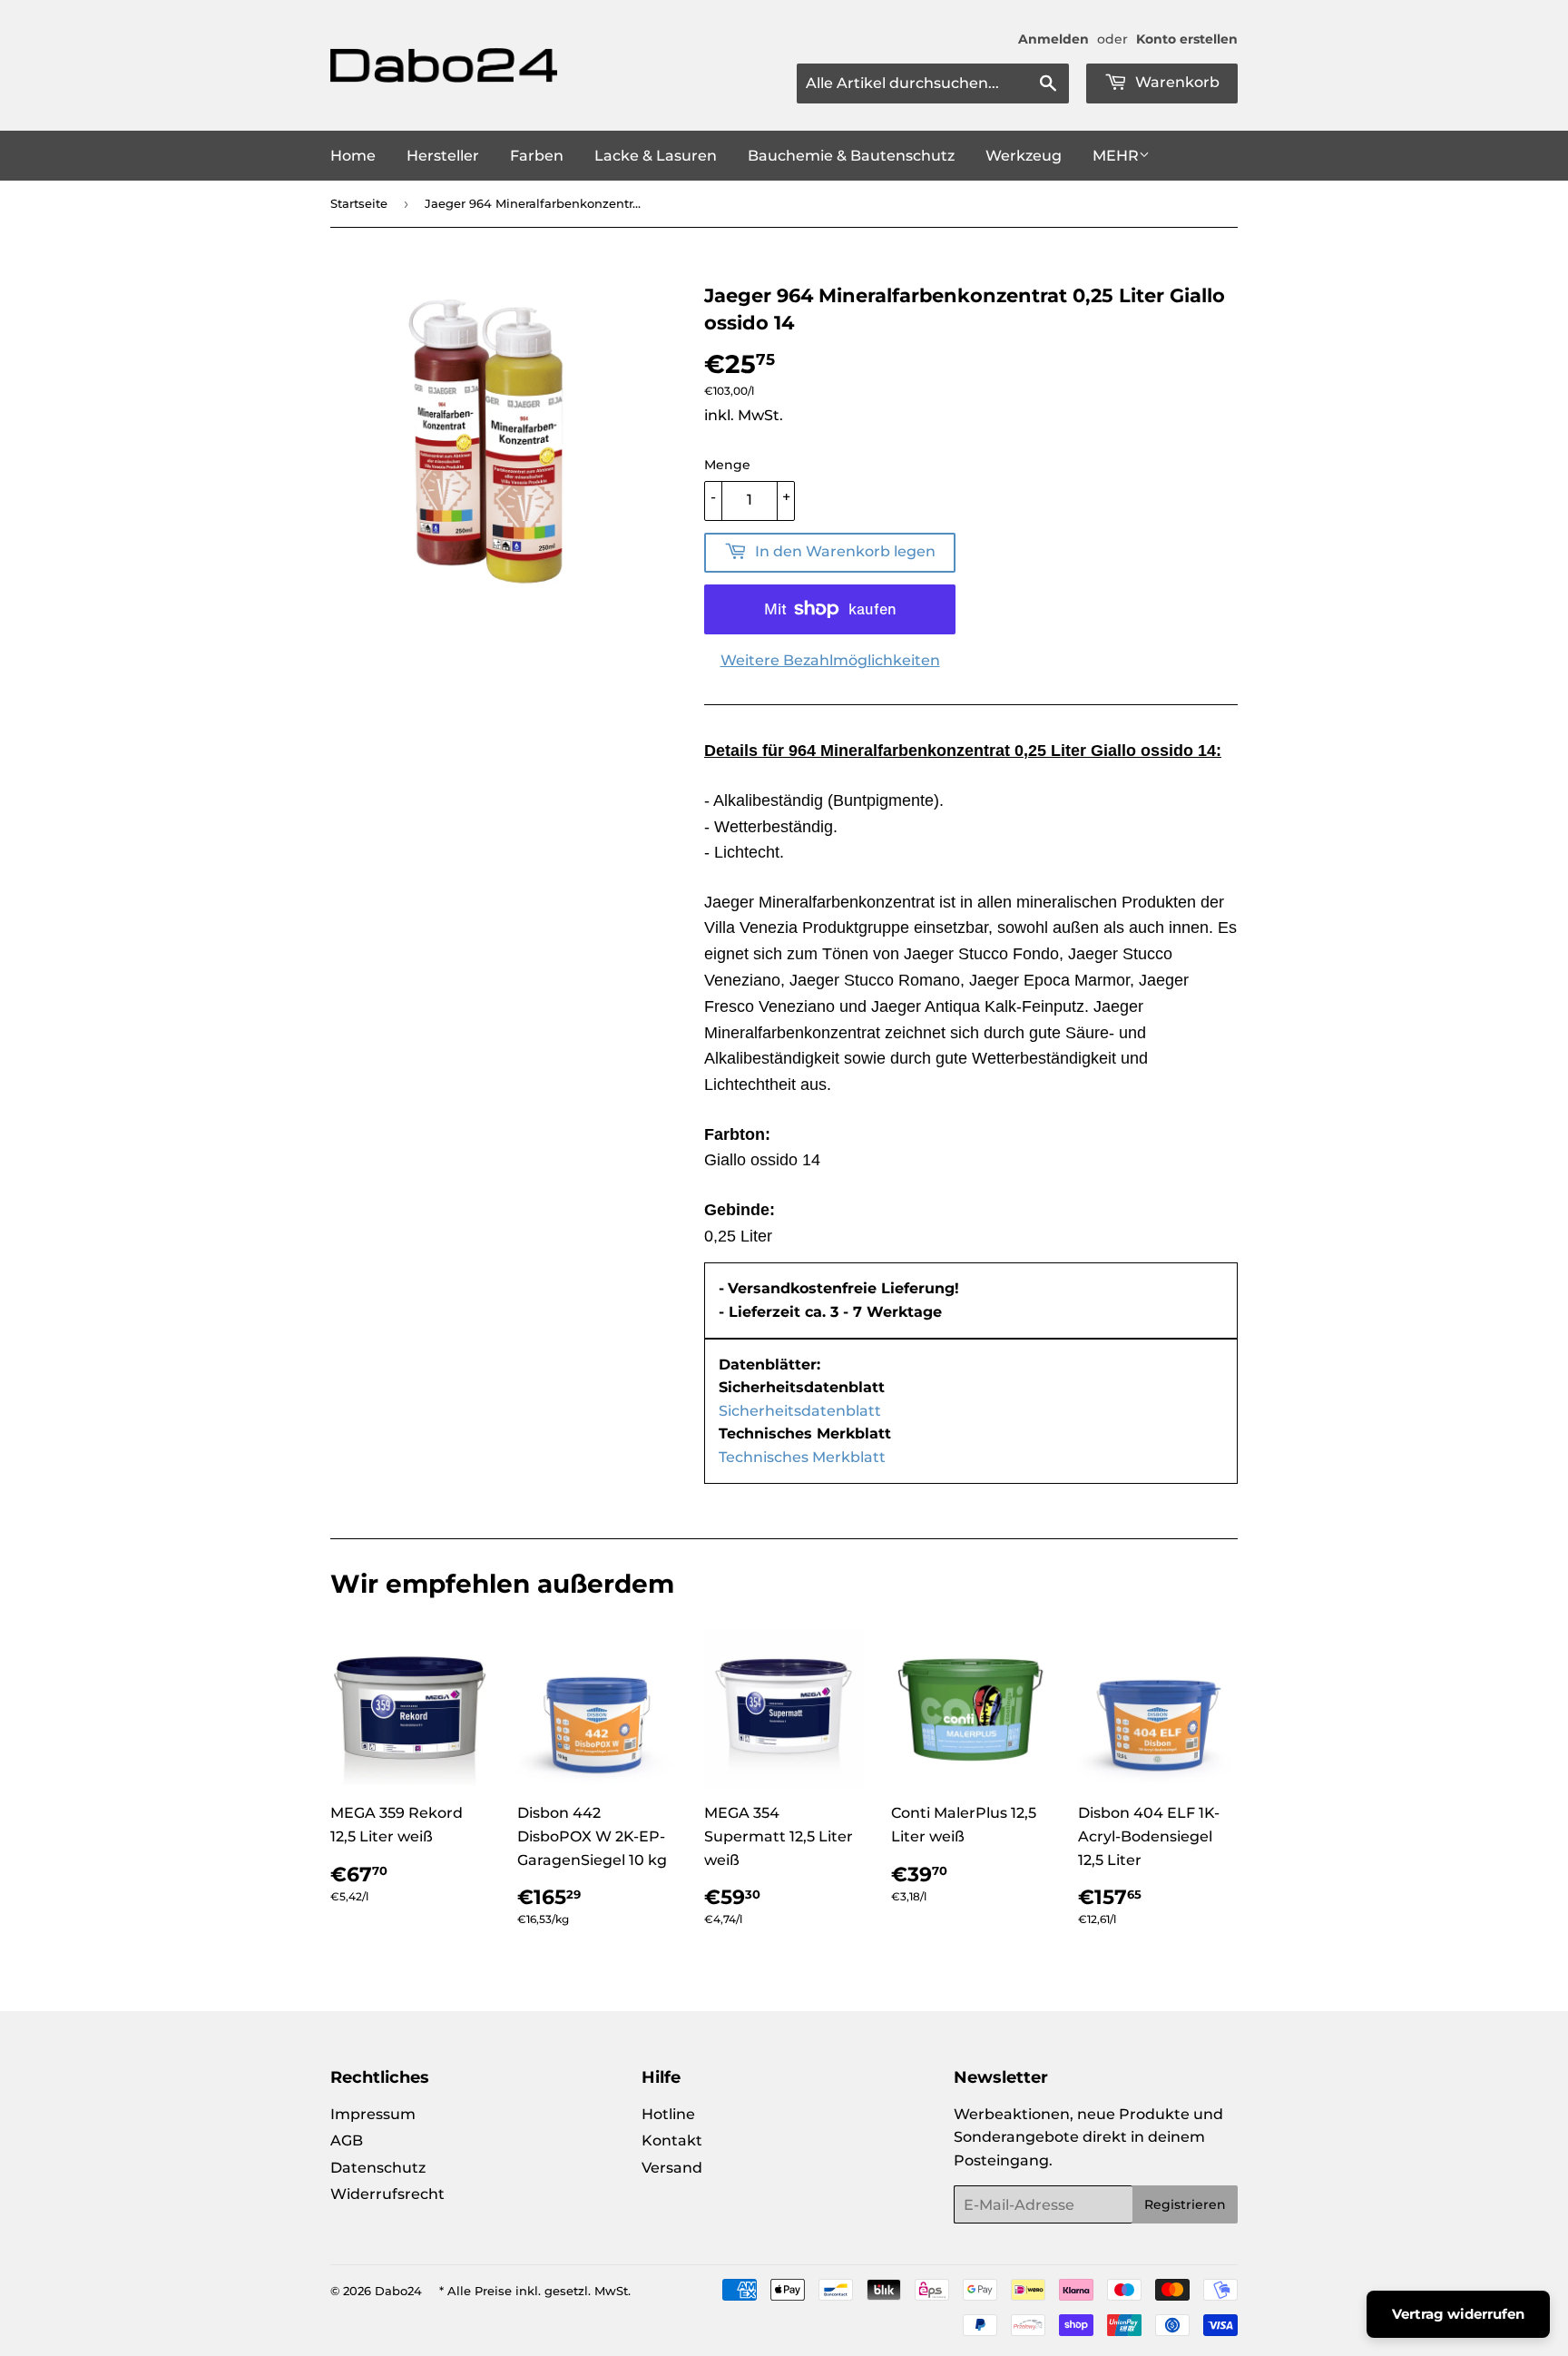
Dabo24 (398, 2291)
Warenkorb (1176, 82)
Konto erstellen (1187, 39)
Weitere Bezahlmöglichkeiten (830, 660)
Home (353, 156)
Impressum (373, 2114)
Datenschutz (378, 2168)
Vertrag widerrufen (1458, 2314)
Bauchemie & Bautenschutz (851, 156)
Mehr (1116, 156)
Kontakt (672, 2140)
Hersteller (443, 156)
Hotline (668, 2114)
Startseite (359, 203)
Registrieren (1185, 2204)
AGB (347, 2140)
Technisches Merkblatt (802, 1457)
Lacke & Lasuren (656, 156)
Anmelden (1053, 39)
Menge (727, 465)
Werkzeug (1024, 156)
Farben (537, 156)
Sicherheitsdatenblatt (800, 1411)
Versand (672, 2168)
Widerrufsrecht (387, 2194)
